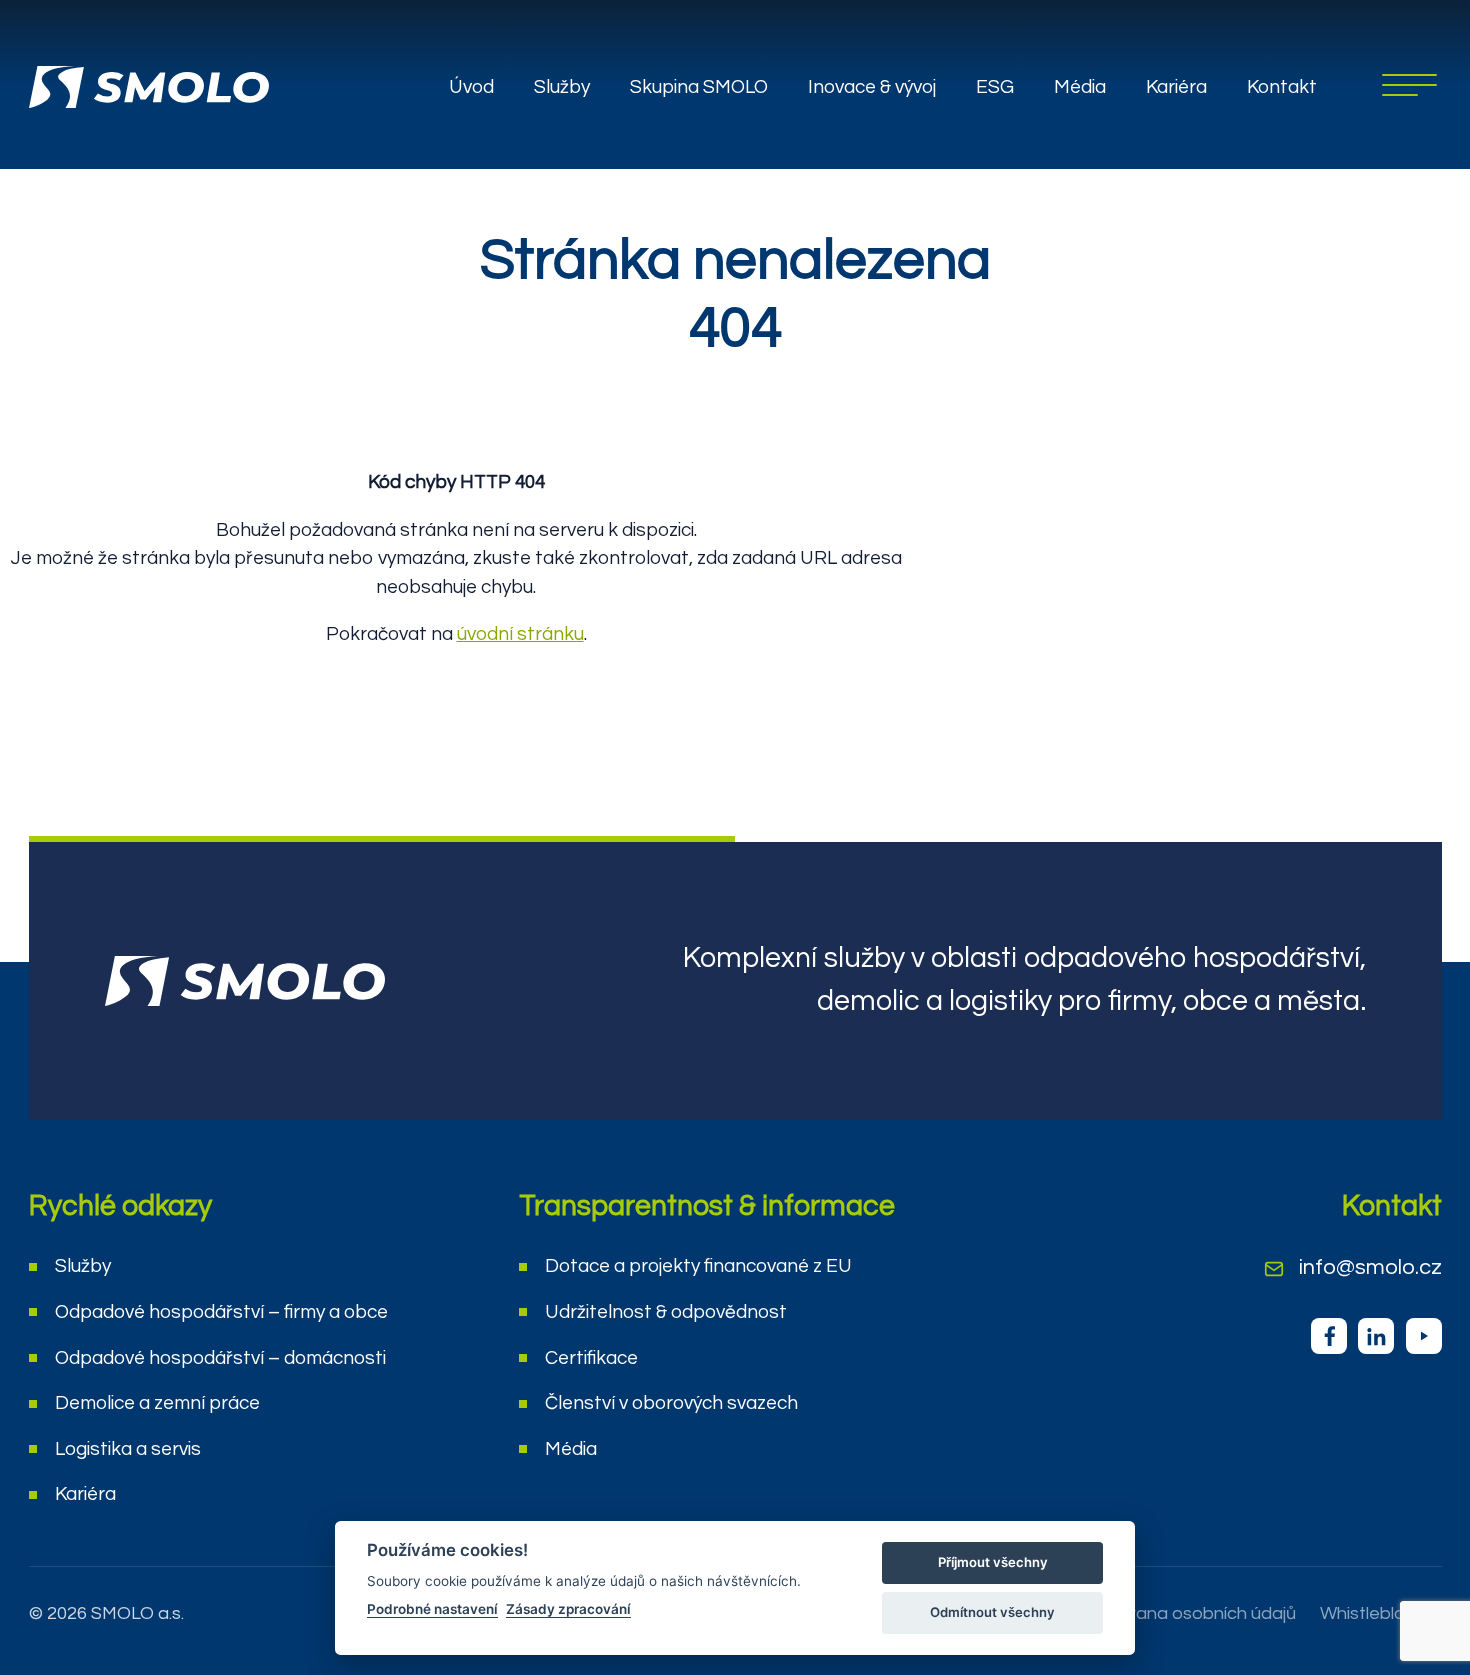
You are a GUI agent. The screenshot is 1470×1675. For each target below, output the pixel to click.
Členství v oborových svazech (671, 1403)
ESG (995, 87)
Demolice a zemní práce (157, 1403)
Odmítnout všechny (992, 1612)
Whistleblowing (1381, 1613)
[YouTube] (1424, 1336)
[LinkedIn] (1376, 1336)
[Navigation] (1409, 85)
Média (1080, 87)
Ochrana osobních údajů (1196, 1613)
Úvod (471, 87)
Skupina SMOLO (699, 87)
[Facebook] (1329, 1336)
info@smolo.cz (1370, 1267)
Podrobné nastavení (432, 1609)
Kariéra (1176, 87)
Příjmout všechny (993, 1562)
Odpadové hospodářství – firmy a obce (221, 1312)
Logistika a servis (128, 1449)
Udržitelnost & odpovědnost (666, 1312)
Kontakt (1282, 87)
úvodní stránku (520, 634)
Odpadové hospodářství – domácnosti (220, 1358)
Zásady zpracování (568, 1609)
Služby (562, 87)
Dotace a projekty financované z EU (698, 1266)
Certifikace (591, 1358)
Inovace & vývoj (872, 87)
